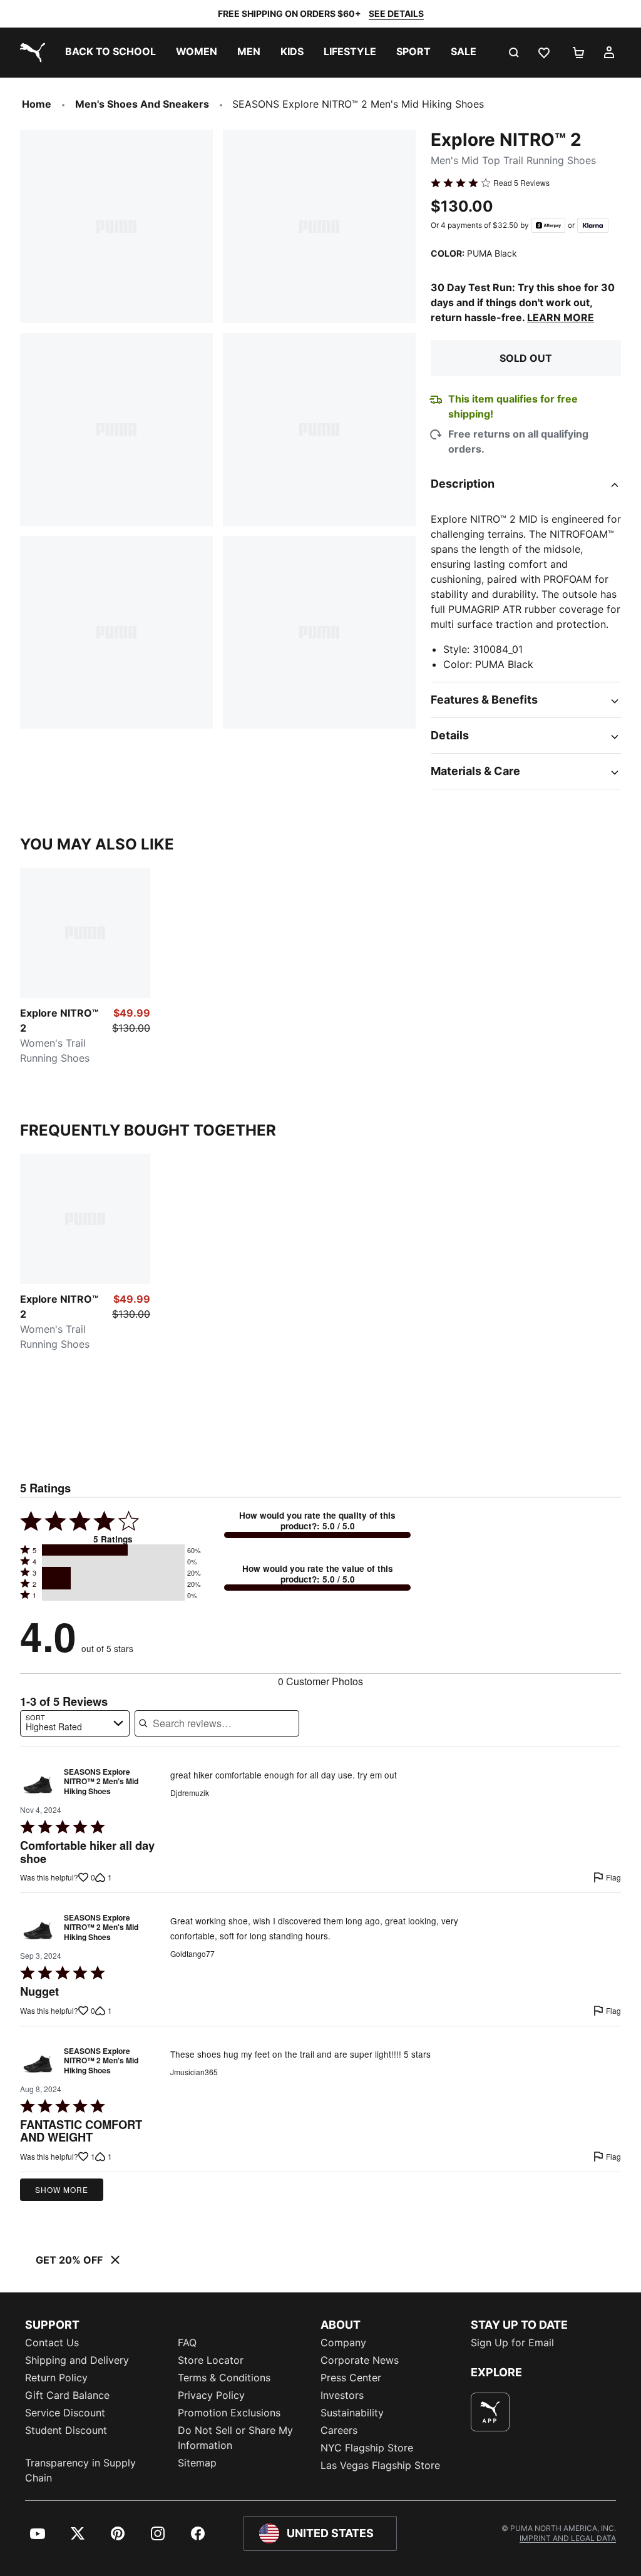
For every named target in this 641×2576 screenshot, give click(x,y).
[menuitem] (110, 53)
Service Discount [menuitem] (65, 2413)
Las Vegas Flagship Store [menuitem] (380, 2465)
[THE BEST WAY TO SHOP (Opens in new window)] (490, 2412)
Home (37, 104)
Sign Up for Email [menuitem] (512, 2343)
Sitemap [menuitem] (197, 2463)
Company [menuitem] (343, 2343)
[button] (113, 1550)
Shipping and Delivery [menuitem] (77, 2360)
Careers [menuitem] (339, 2430)
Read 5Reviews (521, 183)
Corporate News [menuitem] (360, 2360)
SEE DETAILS (396, 13)
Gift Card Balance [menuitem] (67, 2395)
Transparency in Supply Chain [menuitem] (80, 2470)
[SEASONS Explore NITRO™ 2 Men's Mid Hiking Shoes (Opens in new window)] (38, 1785)
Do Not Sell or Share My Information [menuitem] (235, 2438)
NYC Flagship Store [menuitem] (367, 2448)
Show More (62, 2189)
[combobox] (75, 1723)
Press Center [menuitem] (351, 2378)
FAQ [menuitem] (187, 2343)
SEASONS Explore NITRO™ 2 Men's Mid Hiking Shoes (101, 1782)
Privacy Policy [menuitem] (211, 2395)
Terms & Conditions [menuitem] (224, 2378)
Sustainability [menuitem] (352, 2413)
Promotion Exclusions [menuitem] (229, 2413)
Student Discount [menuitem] (66, 2430)
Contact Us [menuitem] (52, 2343)
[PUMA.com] (30, 53)
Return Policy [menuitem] (56, 2378)
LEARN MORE (561, 317)
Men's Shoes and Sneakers (142, 104)
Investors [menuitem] (342, 2395)
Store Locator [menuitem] (211, 2360)
